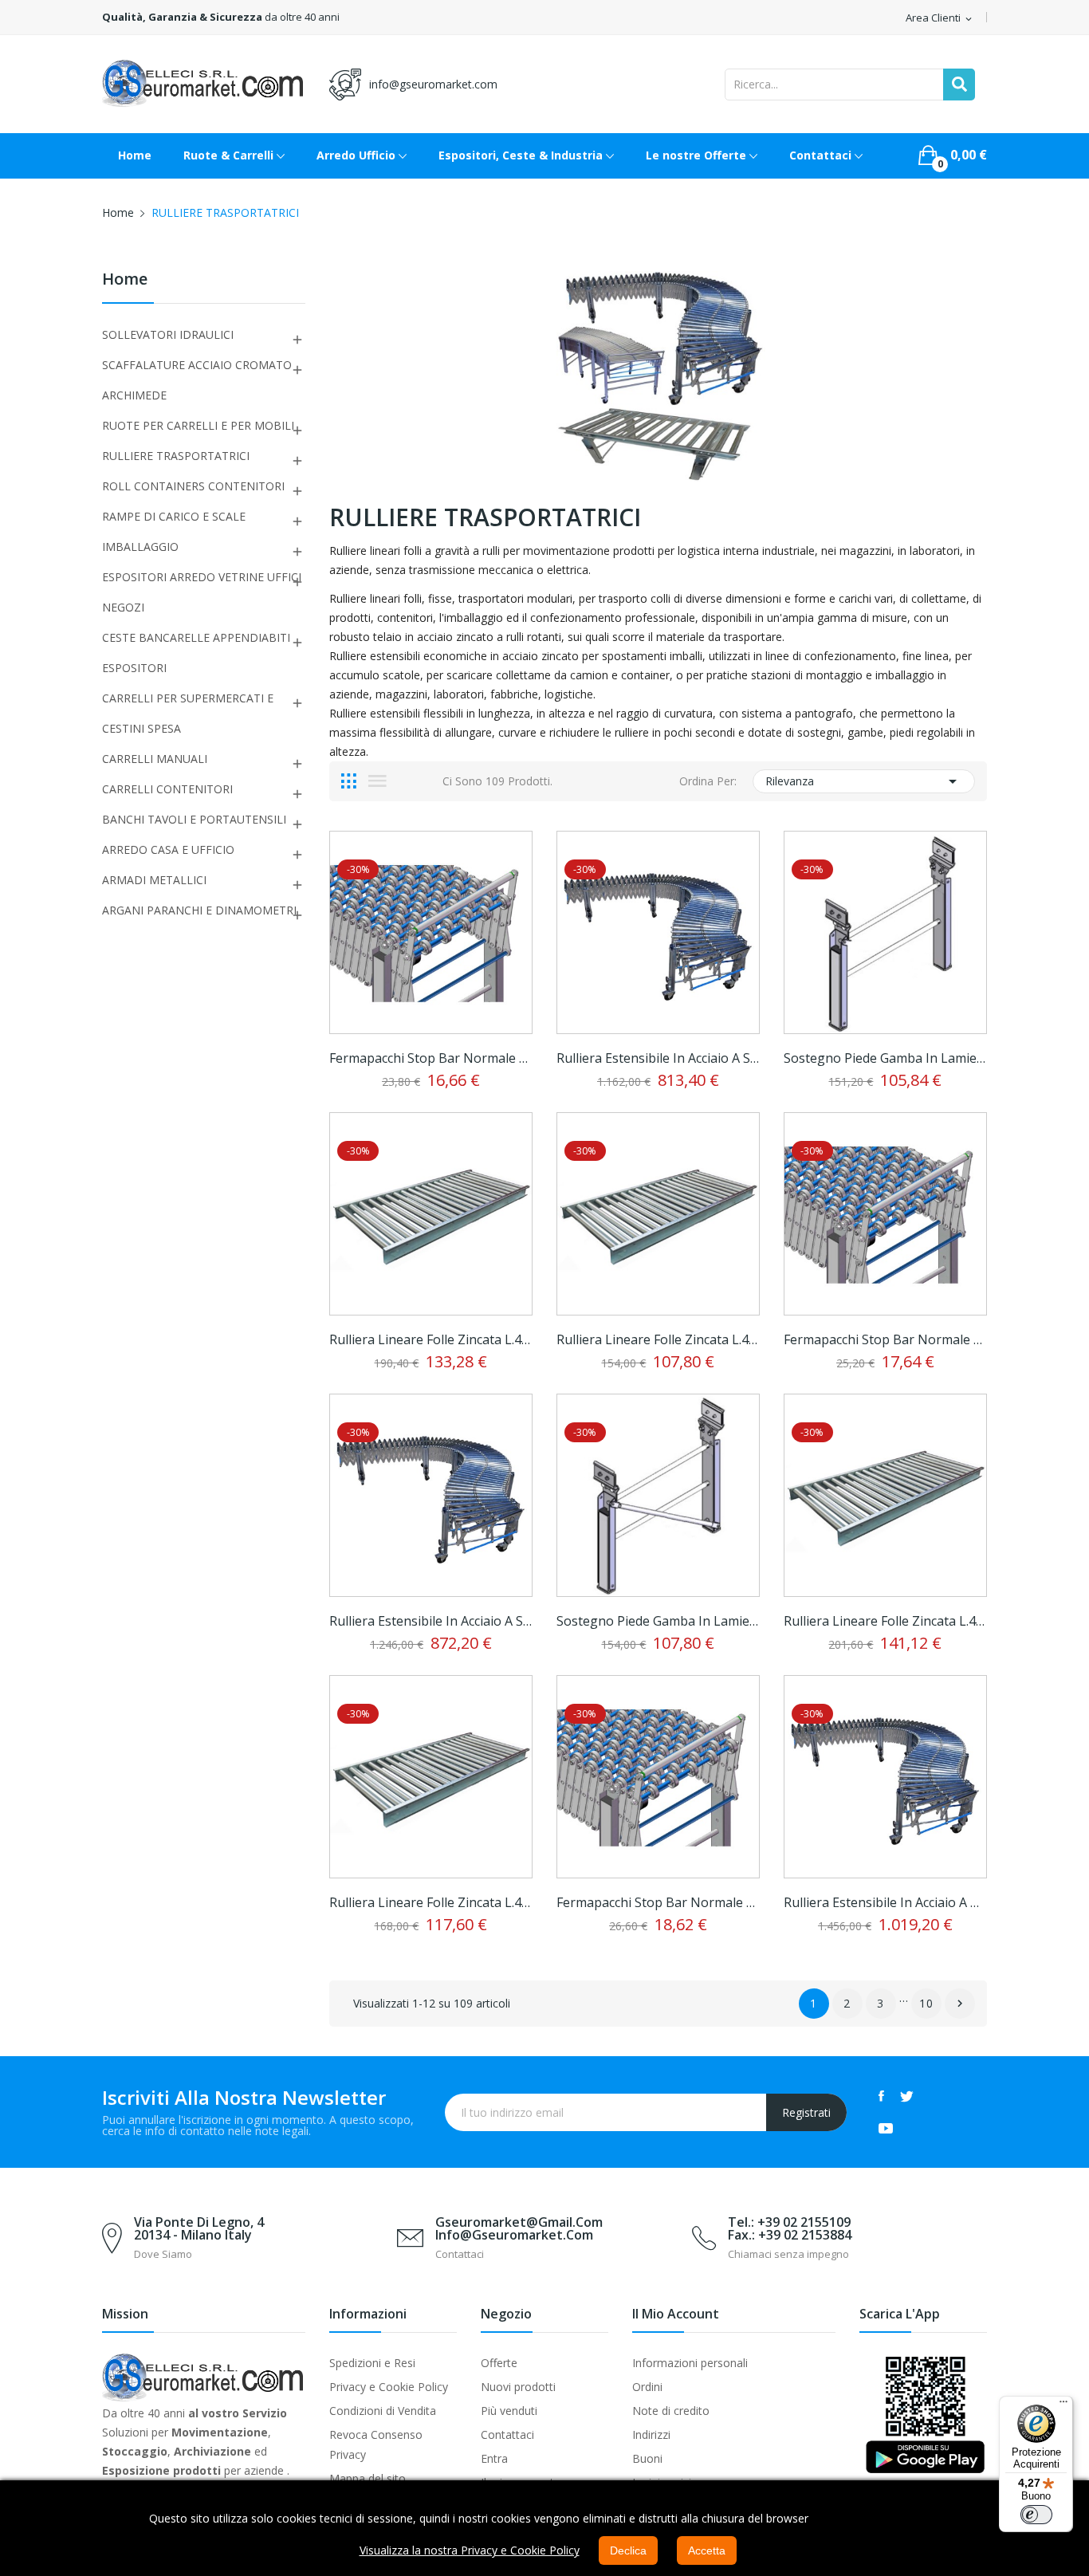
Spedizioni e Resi (372, 2363)
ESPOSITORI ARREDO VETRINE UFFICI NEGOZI (202, 592)
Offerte (499, 2363)
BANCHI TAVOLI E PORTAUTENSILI (194, 819)
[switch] (1036, 2515)
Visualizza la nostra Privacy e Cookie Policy (470, 2550)
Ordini (647, 2387)
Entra (494, 2458)
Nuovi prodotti (518, 2387)
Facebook (881, 2096)
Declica (628, 2550)
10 (927, 2003)
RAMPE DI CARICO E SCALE (174, 516)
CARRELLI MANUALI (155, 759)
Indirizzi (651, 2434)
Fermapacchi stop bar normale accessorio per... (431, 1058)
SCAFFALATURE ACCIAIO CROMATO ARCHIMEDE (197, 380)
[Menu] (1063, 2405)
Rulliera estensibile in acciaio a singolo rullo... (658, 1058)
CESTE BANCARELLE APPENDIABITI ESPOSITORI (196, 653)
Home (125, 280)
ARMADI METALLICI (154, 880)
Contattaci (507, 2434)
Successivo (960, 2004)
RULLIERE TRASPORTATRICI (176, 456)
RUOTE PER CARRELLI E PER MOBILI (198, 425)
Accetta (707, 2550)
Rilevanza (864, 781)
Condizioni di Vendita (383, 2411)
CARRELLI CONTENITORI (167, 789)
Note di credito (671, 2411)
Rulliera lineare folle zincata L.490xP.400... (431, 1339)
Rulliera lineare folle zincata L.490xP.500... (885, 1621)
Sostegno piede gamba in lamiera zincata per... (885, 1058)
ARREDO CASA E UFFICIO (168, 849)
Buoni (647, 2458)
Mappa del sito (368, 2478)
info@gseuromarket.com (433, 84)
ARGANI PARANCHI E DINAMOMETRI (199, 910)
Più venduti (509, 2411)
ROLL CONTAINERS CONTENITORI (193, 486)
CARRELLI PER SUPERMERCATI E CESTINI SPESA (188, 713)
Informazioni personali (690, 2363)
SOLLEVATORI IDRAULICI (168, 334)
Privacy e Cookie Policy (389, 2387)
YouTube (886, 2128)
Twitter (907, 2096)
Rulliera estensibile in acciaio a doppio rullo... (885, 1902)
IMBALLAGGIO (140, 547)
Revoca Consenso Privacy (376, 2444)
